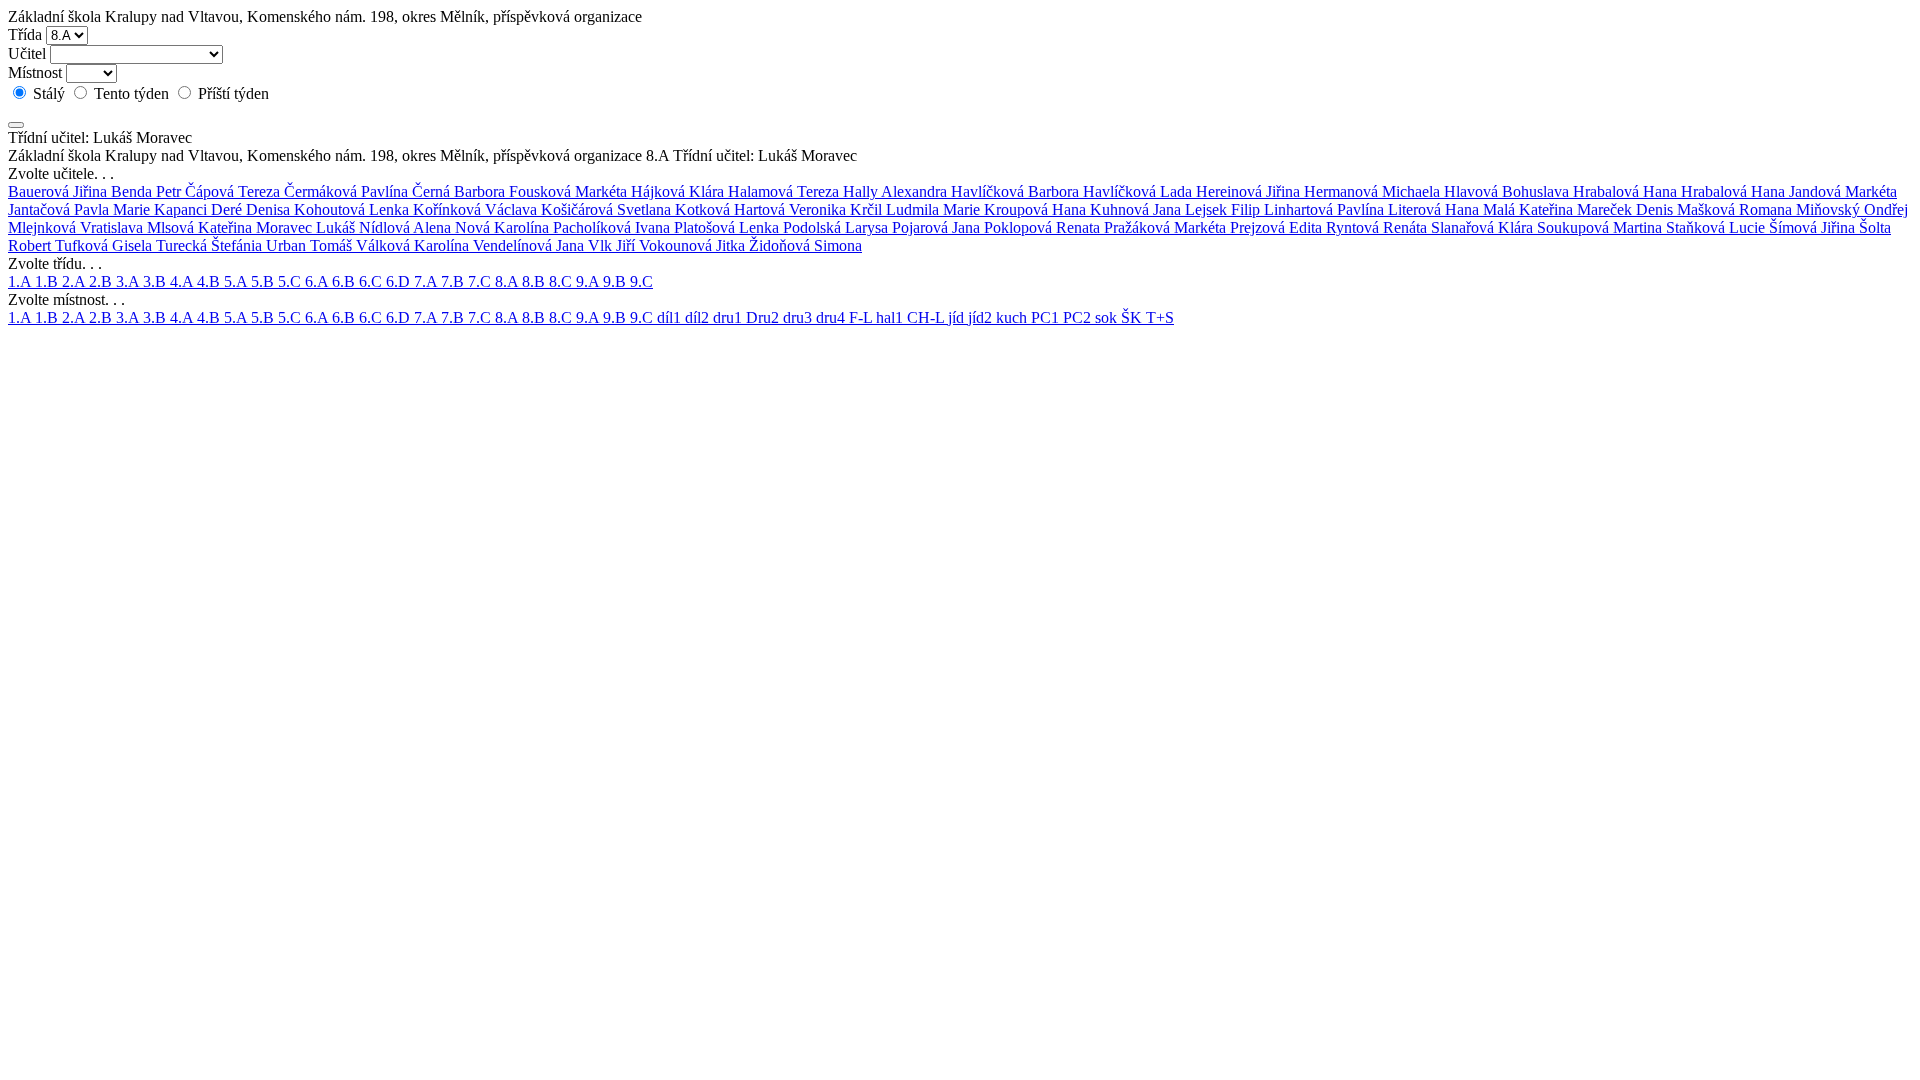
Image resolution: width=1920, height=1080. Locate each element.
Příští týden (231, 93)
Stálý (49, 93)
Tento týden (131, 93)
